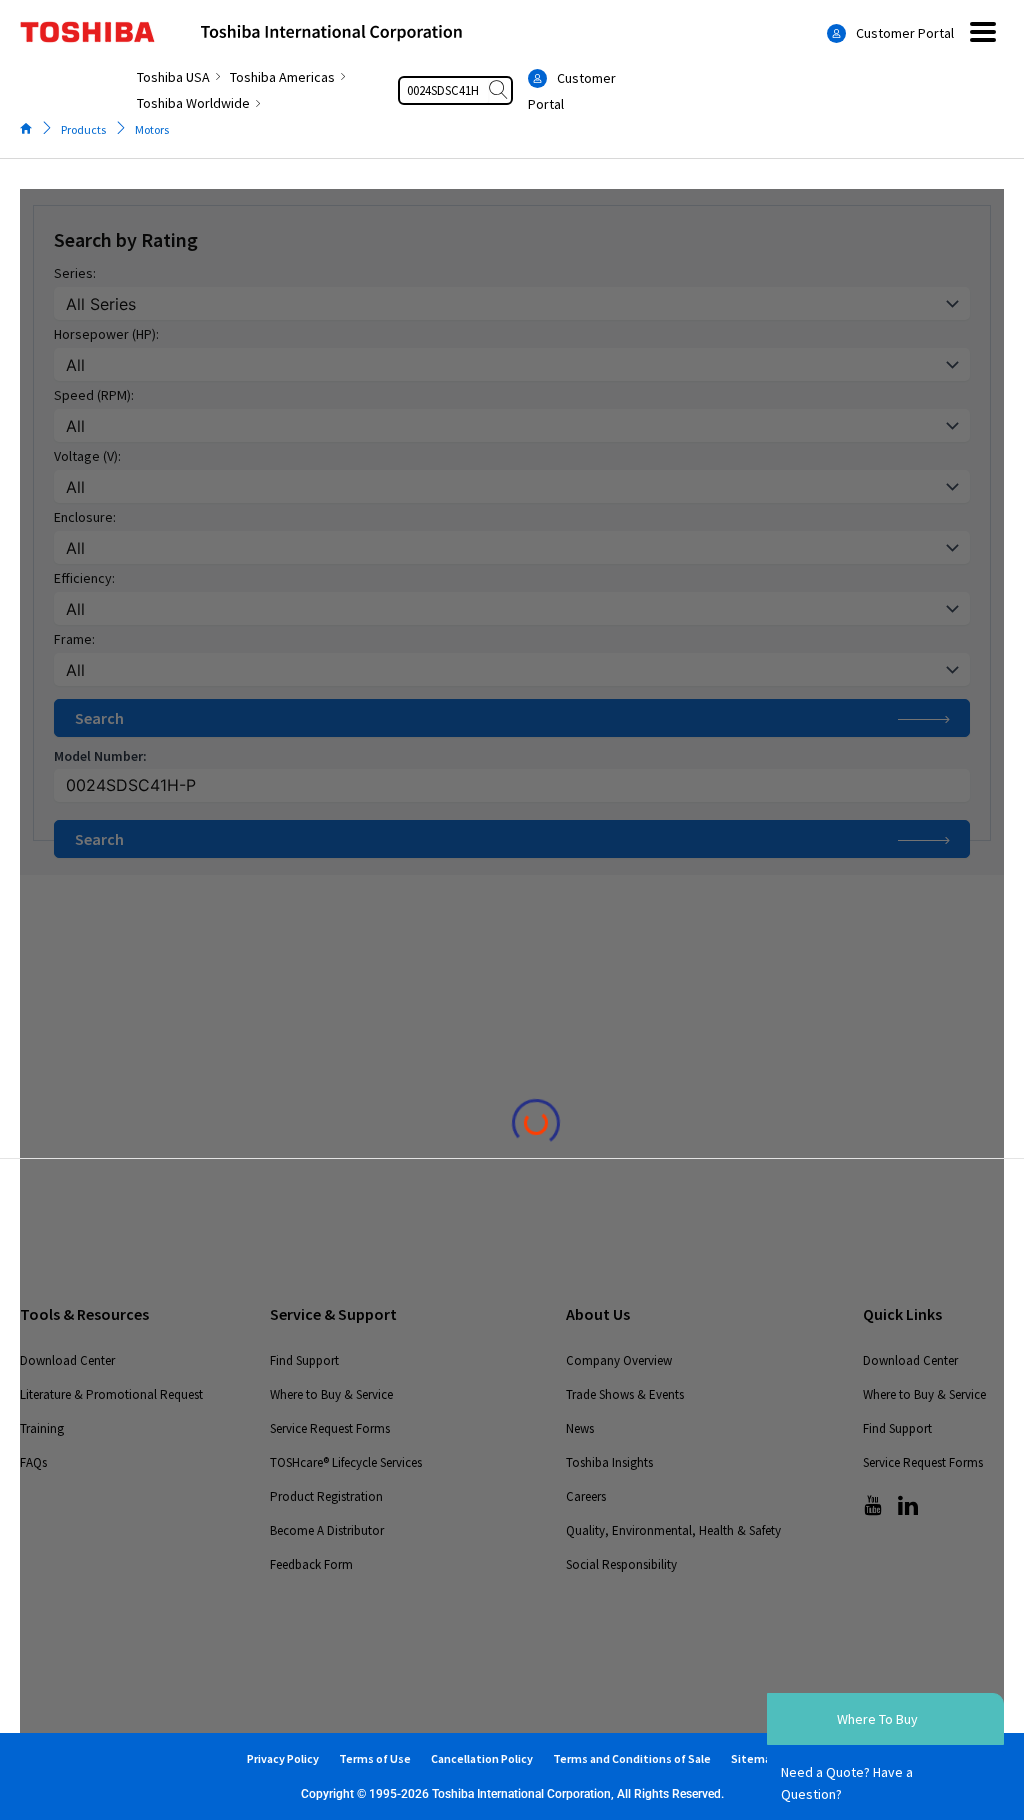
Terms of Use (375, 1758)
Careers (586, 1496)
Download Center (67, 1360)
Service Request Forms (330, 1428)
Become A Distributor (327, 1530)
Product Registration (326, 1496)
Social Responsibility (621, 1564)
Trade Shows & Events (625, 1394)
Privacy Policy (283, 1758)
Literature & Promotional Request (111, 1394)
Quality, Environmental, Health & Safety (673, 1530)
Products (83, 129)
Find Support (304, 1360)
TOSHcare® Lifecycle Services (346, 1462)
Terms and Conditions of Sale (632, 1758)
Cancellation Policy (482, 1758)
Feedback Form (311, 1564)
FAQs (33, 1462)
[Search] (500, 90)
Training (42, 1428)
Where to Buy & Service (331, 1394)
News (580, 1428)
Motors (152, 129)
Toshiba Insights (609, 1462)
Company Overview (619, 1360)
